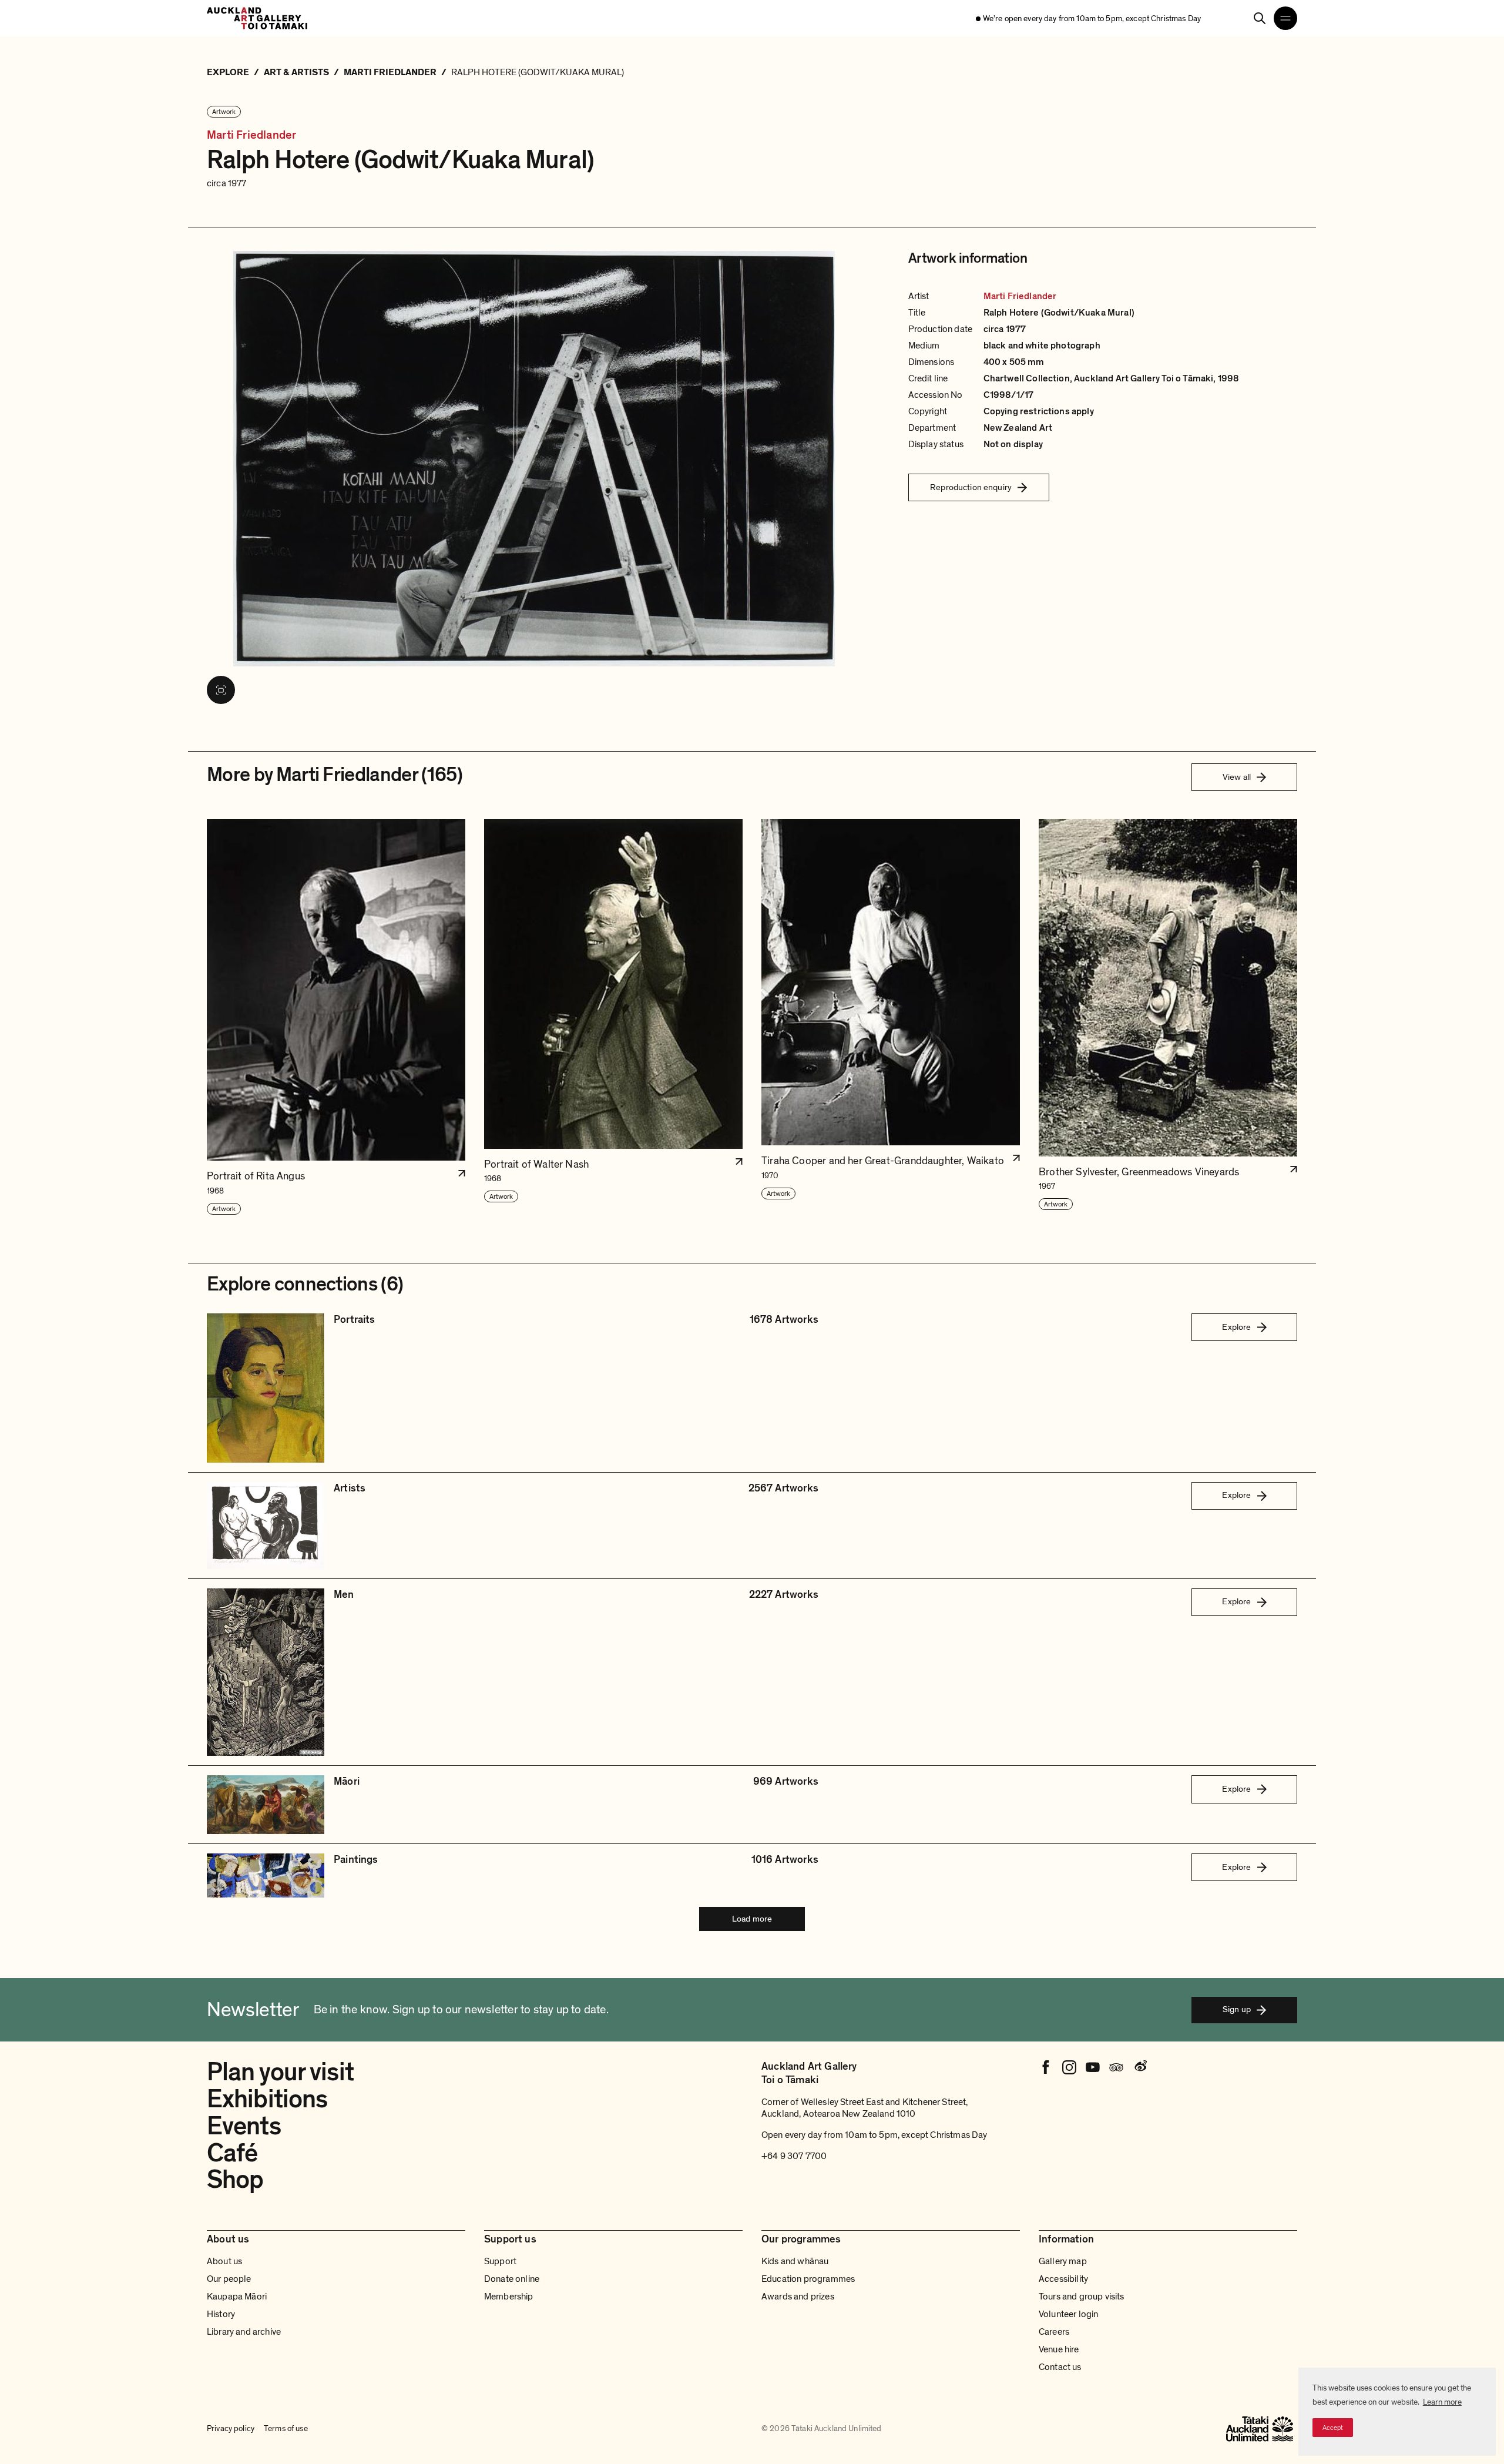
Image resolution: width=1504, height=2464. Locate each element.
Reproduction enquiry (971, 487)
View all (1237, 777)
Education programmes (808, 2279)
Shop (235, 2180)
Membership (509, 2297)
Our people (229, 2279)
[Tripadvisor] (1116, 2067)
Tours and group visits (1082, 2297)
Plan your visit (280, 2072)
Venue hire (1059, 2349)
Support (500, 2261)
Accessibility (1063, 2279)
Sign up (1237, 2009)
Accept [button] (1333, 2428)
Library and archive (244, 2332)
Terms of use (286, 2428)
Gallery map (1063, 2261)
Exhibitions (267, 2099)
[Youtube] (1093, 2067)
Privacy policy (231, 2428)
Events (244, 2126)
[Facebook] (1046, 2067)
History (221, 2314)
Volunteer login (1068, 2314)
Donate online (512, 2279)
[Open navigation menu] (1285, 18)
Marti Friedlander (251, 135)
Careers (1054, 2332)
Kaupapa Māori (237, 2297)
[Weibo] (1140, 2067)
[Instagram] (1069, 2067)
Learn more (1442, 2402)
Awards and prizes (798, 2297)
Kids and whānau (795, 2261)
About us (224, 2261)
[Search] (1260, 18)
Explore (1236, 1327)
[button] (336, 1018)
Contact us (1060, 2367)
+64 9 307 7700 (794, 2156)
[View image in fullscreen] (221, 690)
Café (232, 2153)
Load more (752, 1919)
